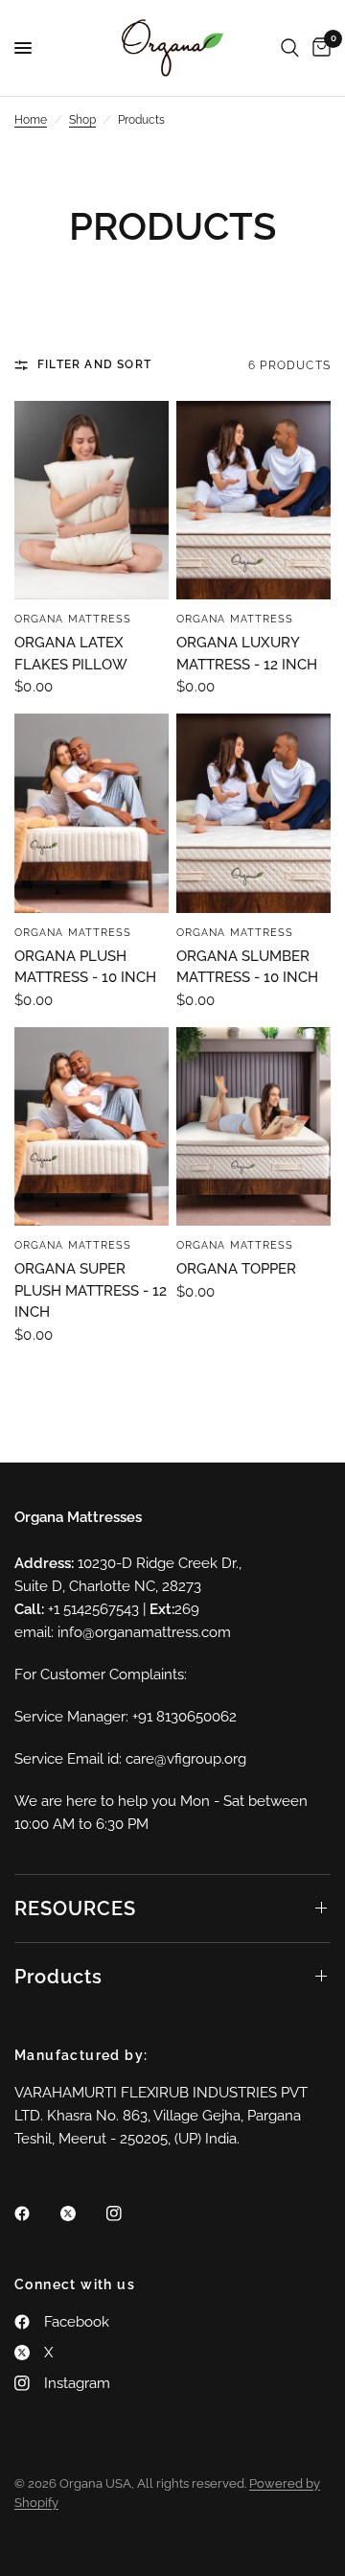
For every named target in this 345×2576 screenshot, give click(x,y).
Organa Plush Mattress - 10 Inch (85, 967)
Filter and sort (94, 364)
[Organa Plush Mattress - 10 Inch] (92, 813)
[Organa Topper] (253, 1126)
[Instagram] (127, 2213)
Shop (82, 120)
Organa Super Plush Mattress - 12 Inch (91, 1290)
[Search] (290, 48)
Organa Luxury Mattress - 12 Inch (247, 654)
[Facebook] (35, 2213)
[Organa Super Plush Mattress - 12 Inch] (92, 1126)
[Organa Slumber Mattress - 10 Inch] (253, 813)
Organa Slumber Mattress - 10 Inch (247, 967)
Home (31, 120)
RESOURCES (75, 1909)
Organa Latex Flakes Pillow (71, 654)
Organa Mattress (73, 619)
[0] (318, 48)
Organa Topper (236, 1269)
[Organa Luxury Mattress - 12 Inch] (253, 500)
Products (58, 1977)
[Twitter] (81, 2213)
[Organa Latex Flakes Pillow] (92, 500)
